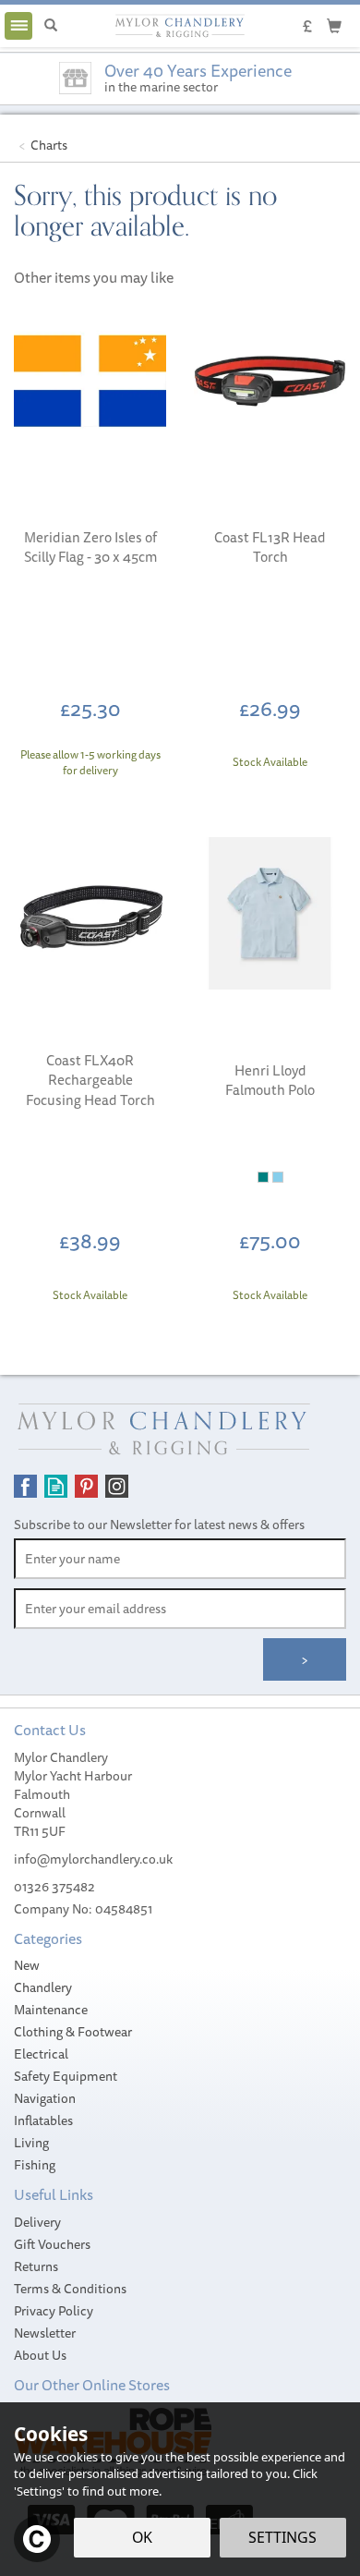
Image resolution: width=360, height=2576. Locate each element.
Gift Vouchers (52, 2244)
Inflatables (43, 2120)
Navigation (45, 2098)
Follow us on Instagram (117, 1486)
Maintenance (51, 2010)
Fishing (35, 2165)
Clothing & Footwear (73, 2032)
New (27, 1965)
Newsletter (45, 2333)
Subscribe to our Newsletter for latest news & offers (159, 1525)
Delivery (37, 2222)
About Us (40, 2355)
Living (31, 2143)
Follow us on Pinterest (86, 1486)
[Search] (51, 26)
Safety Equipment (66, 2076)
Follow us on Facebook (25, 1486)
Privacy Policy (54, 2311)
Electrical (41, 2054)
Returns (36, 2266)
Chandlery (43, 1987)
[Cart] (334, 25)
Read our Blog (56, 1486)
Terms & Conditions (70, 2289)
